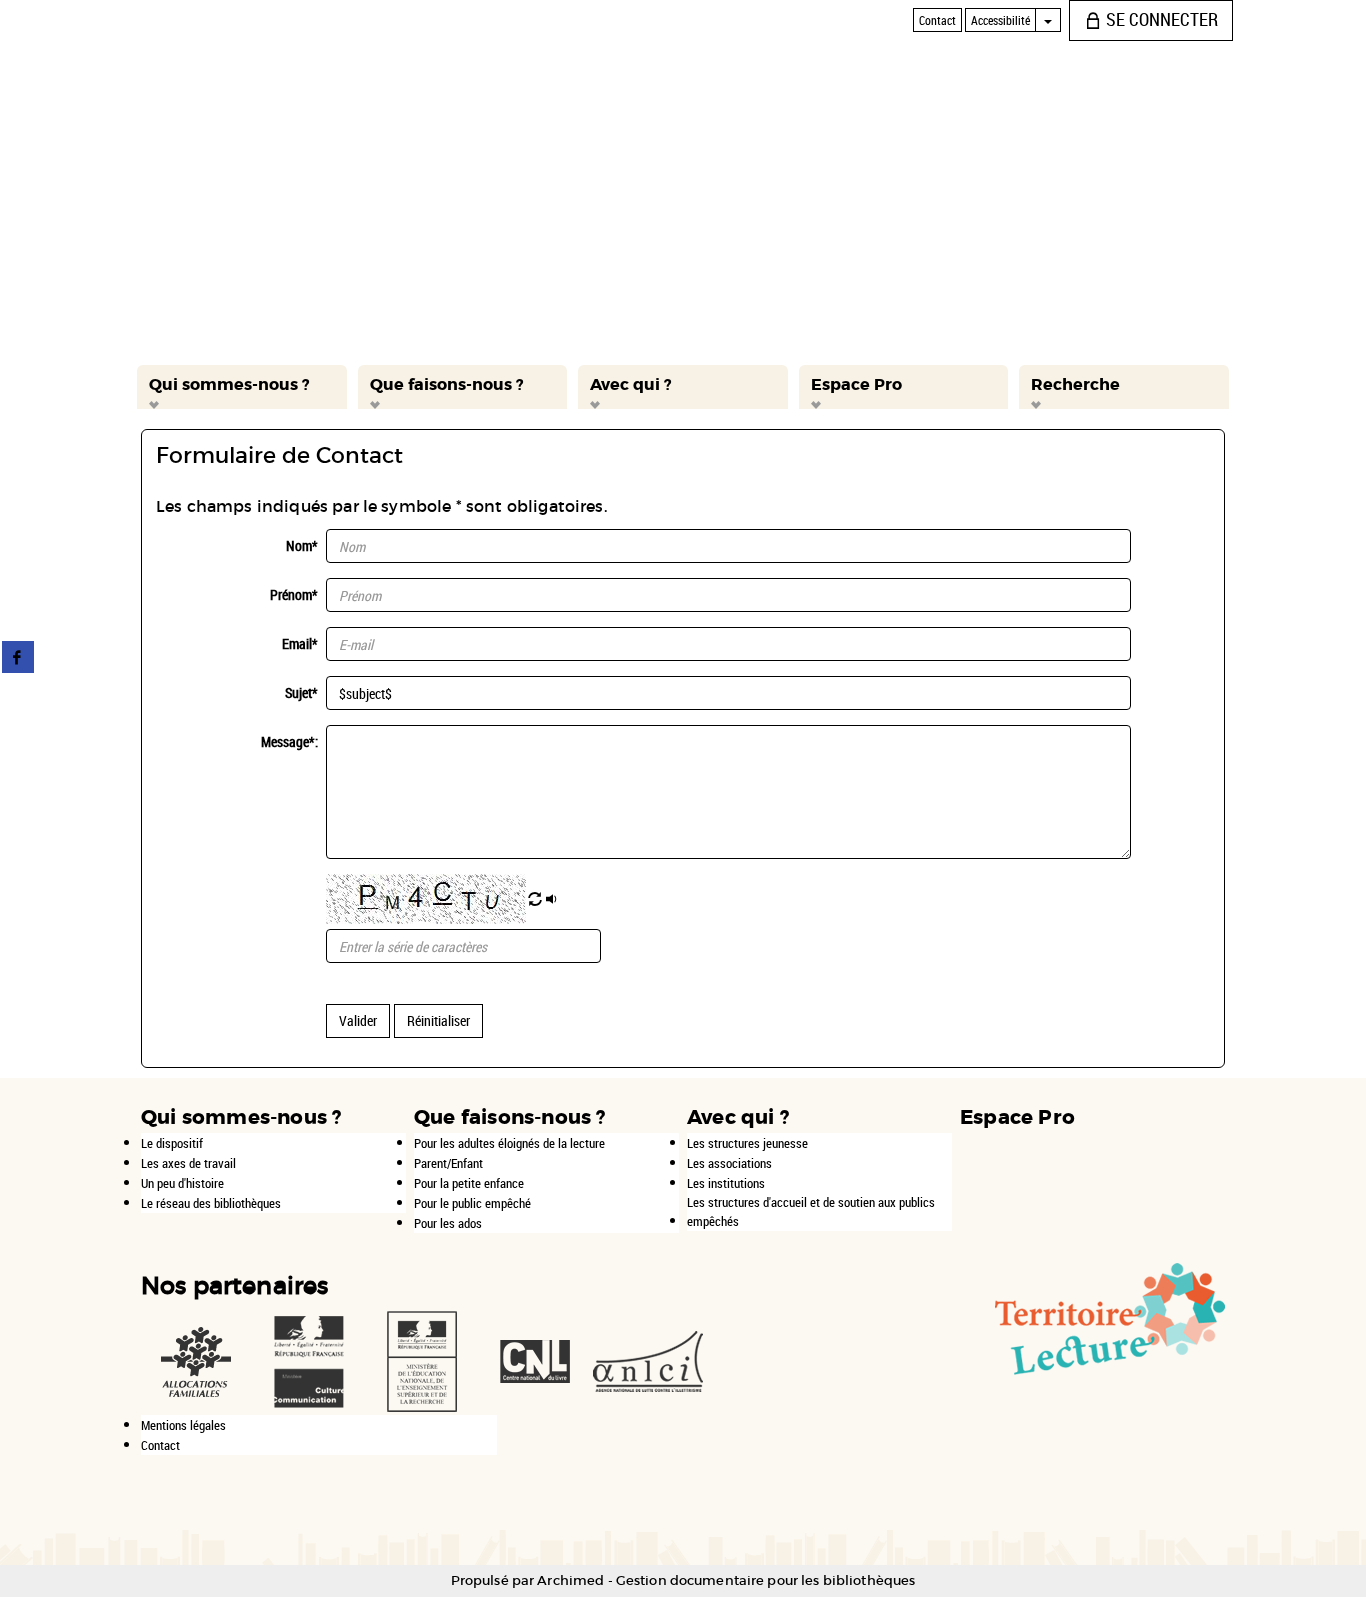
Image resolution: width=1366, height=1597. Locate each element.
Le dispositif (172, 1143)
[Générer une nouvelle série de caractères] (535, 900)
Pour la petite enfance (469, 1183)
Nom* (302, 545)
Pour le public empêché (472, 1203)
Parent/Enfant (448, 1163)
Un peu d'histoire (182, 1183)
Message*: (289, 741)
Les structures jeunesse (747, 1143)
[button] (242, 387)
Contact (160, 1445)
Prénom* (294, 594)
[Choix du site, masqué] (1048, 20)
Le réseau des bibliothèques (211, 1203)
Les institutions (726, 1183)
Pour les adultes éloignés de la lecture (509, 1143)
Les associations (729, 1163)
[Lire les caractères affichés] (553, 900)
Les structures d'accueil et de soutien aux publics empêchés (811, 1211)
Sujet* (301, 692)
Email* (300, 643)
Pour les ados (448, 1223)
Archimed (570, 1580)
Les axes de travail (188, 1163)
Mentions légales (183, 1425)
